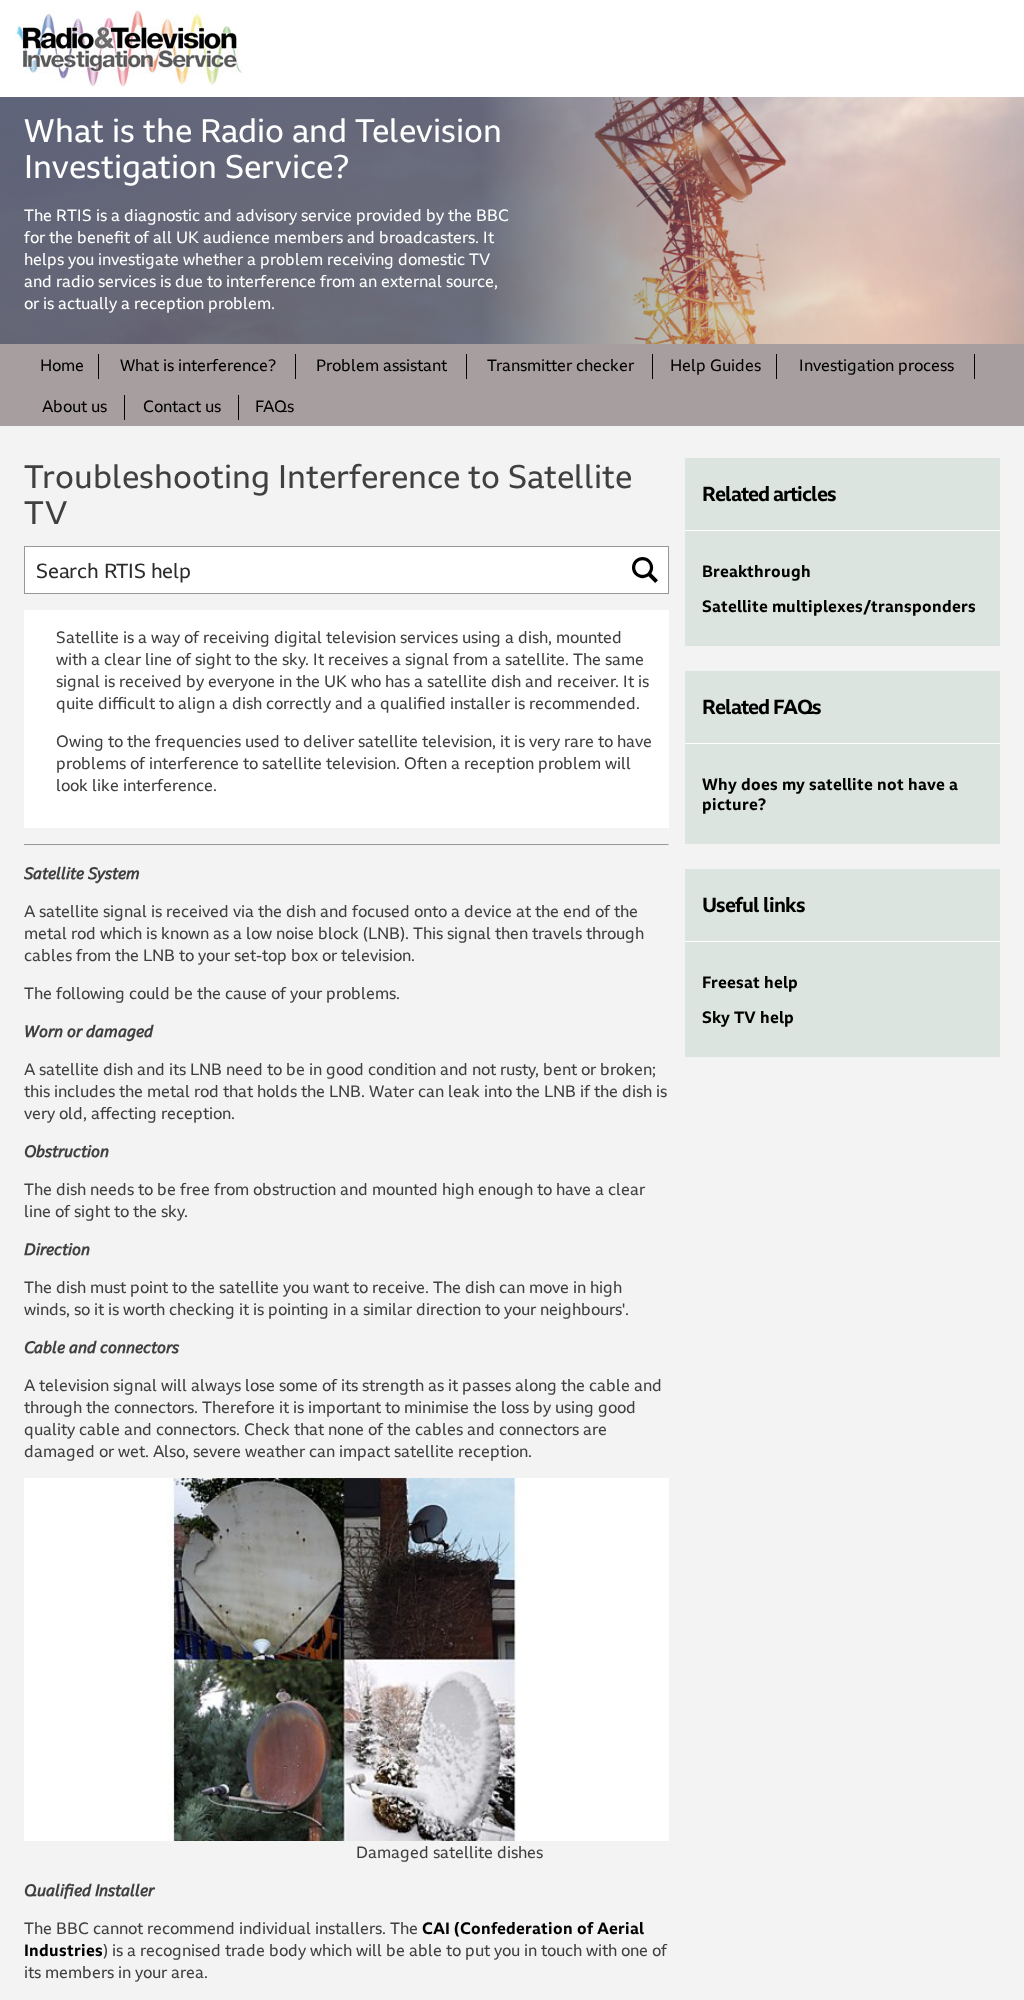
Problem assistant (381, 365)
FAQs (274, 406)
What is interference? (198, 365)
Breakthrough (756, 571)
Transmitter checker (560, 365)
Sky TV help (748, 1017)
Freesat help (750, 982)
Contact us (182, 406)
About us (74, 406)
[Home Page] (129, 48)
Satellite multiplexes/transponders (839, 606)
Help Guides (715, 365)
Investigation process (876, 365)
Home (62, 365)
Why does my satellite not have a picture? (830, 794)
